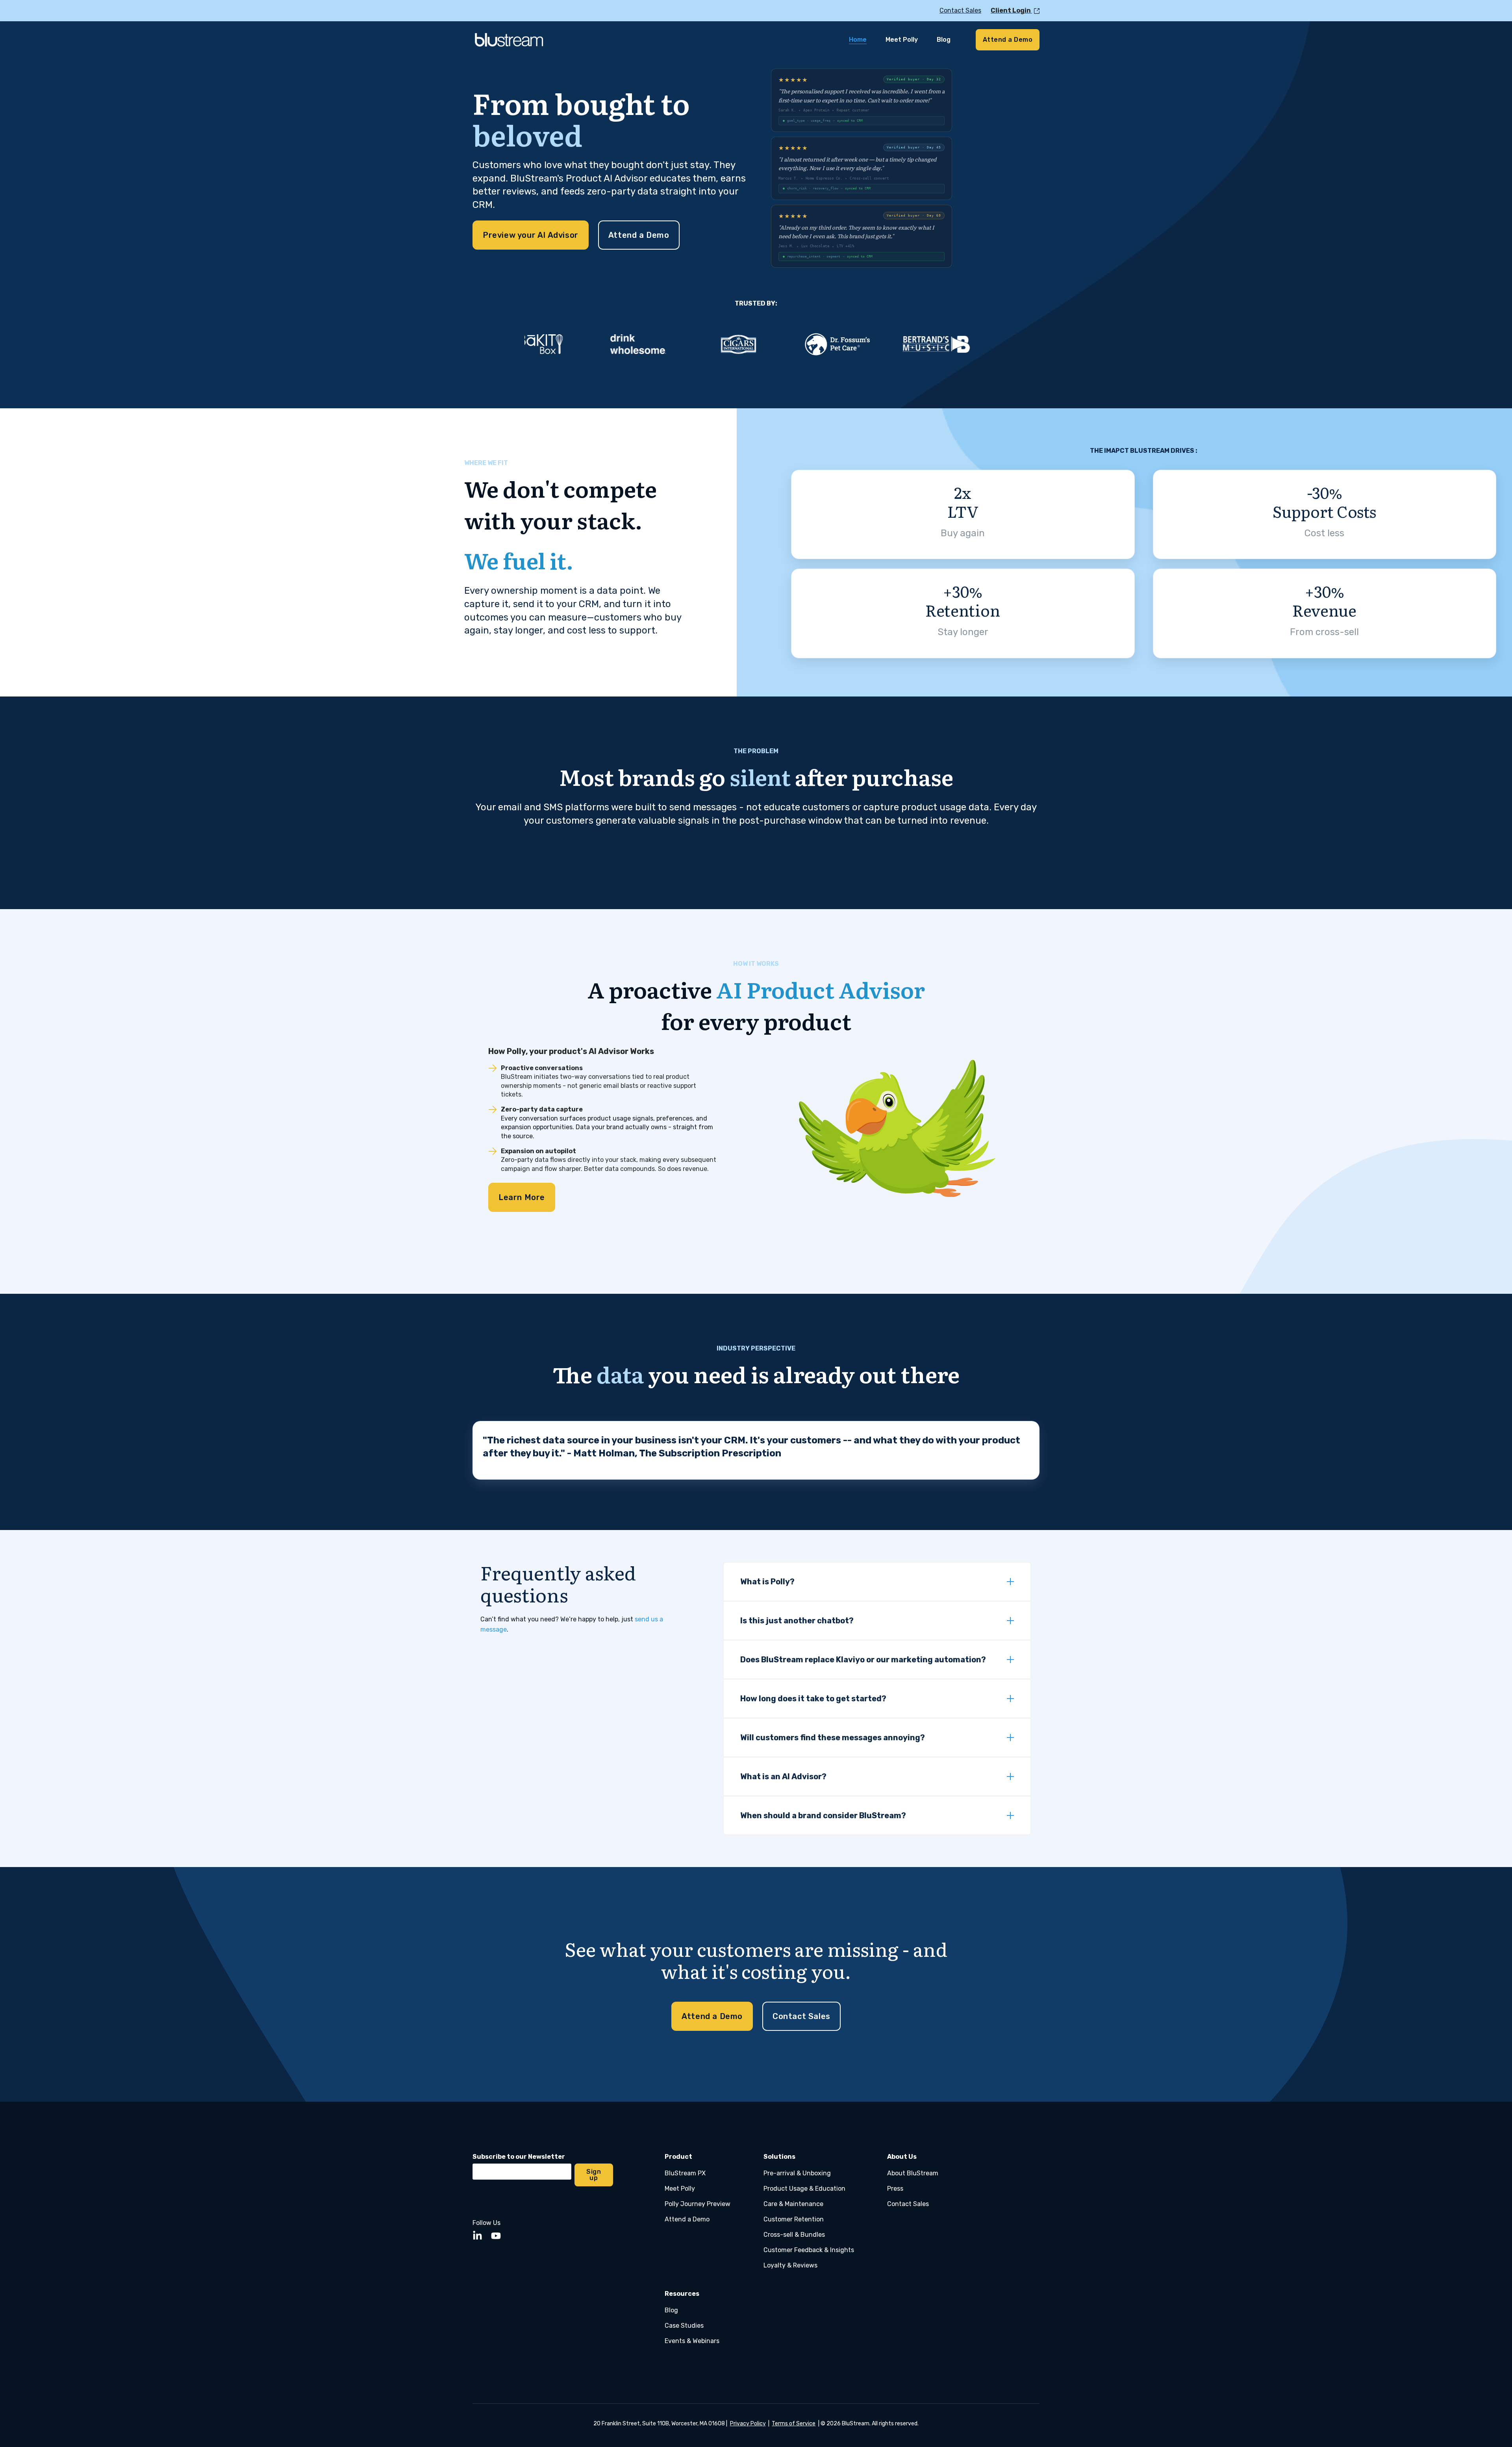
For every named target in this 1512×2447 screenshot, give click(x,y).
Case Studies (684, 2326)
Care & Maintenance (793, 2204)
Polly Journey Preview (698, 2204)
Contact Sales (908, 2204)
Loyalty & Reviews (790, 2265)
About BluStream (913, 2173)
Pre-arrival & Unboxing (797, 2173)
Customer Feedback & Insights (809, 2250)
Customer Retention (794, 2219)
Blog (671, 2310)
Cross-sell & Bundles (794, 2235)
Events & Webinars (692, 2341)
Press (895, 2189)
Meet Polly (680, 2189)
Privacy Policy (748, 2424)
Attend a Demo (687, 2219)
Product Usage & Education (804, 2189)
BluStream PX (685, 2173)
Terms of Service (794, 2424)
